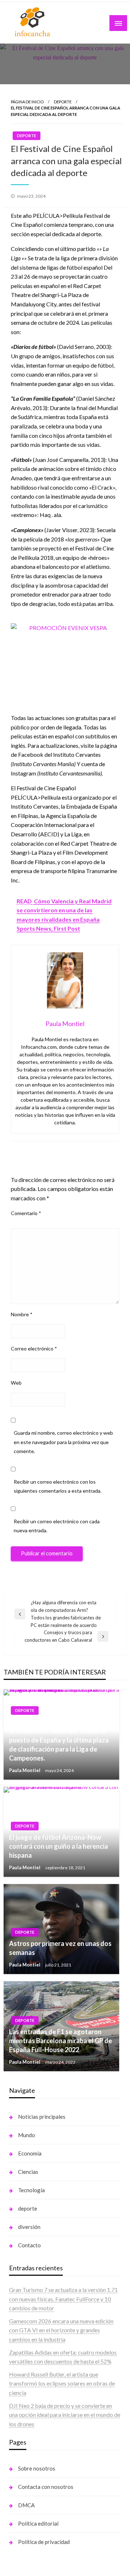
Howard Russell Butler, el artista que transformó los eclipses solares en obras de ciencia (62, 2383)
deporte (28, 2208)
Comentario (26, 1213)
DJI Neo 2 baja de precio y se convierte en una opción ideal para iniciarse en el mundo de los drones (65, 2415)
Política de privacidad (44, 2542)
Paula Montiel (25, 1770)
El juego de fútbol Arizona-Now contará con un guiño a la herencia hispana (58, 1846)
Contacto (29, 2245)
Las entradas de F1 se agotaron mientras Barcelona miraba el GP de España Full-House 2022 (60, 2041)
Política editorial (38, 2523)
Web (16, 1383)
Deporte (63, 102)
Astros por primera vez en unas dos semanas (60, 1948)
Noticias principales (42, 2117)
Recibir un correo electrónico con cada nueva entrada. (57, 1526)
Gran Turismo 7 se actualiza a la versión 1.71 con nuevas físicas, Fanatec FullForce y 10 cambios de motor (63, 2299)
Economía (30, 2153)
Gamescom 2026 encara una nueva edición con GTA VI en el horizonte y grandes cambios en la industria (61, 2330)
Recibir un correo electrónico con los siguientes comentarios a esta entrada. (58, 1486)
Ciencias (28, 2172)
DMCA (26, 2505)
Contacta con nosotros (46, 2487)
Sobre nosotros (37, 2468)
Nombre (22, 1314)
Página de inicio (27, 102)
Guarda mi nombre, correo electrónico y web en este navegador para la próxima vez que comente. (63, 1442)
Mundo (27, 2135)
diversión (29, 2227)
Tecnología (31, 2190)
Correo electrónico (34, 1348)
